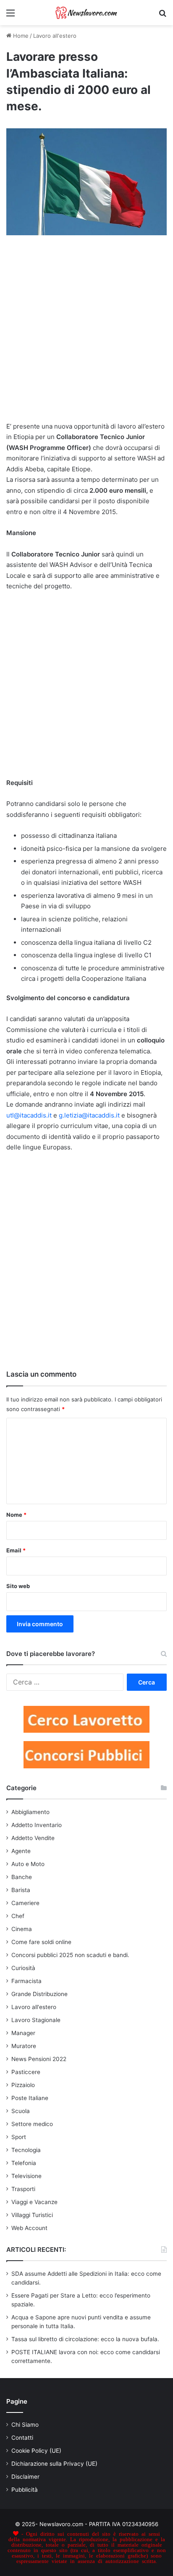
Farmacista (26, 1981)
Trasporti (23, 2189)
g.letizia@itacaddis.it (89, 1115)
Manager (23, 2033)
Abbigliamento (30, 1812)
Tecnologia (26, 2150)
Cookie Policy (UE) (36, 2451)
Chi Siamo (25, 2425)
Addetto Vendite (33, 1838)
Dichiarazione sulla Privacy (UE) (54, 2464)
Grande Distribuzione (39, 1994)
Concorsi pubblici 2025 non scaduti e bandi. (70, 1955)
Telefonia (24, 2163)
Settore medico (32, 2124)
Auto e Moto (28, 1864)
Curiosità (23, 1968)
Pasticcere (26, 2072)
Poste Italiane (30, 2098)
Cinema (22, 1929)
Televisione (26, 2176)
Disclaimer (25, 2477)
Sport (19, 2137)
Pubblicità (25, 2490)
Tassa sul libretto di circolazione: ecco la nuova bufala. (85, 2339)
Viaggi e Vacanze (34, 2202)
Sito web (18, 1586)
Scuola (21, 2111)
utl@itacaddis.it (29, 1115)
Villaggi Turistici (32, 2215)
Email (16, 1550)
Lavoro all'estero (55, 36)
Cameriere (25, 1903)
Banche (22, 1877)
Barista (21, 1890)
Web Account (29, 2228)
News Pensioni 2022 (39, 2059)
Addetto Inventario (37, 1825)
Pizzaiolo (23, 2085)
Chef (18, 1916)
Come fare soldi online (41, 1942)
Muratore (24, 2046)
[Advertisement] (86, 332)
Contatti (22, 2438)
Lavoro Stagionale (36, 2020)
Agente (21, 1851)
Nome (16, 1515)
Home (20, 36)
